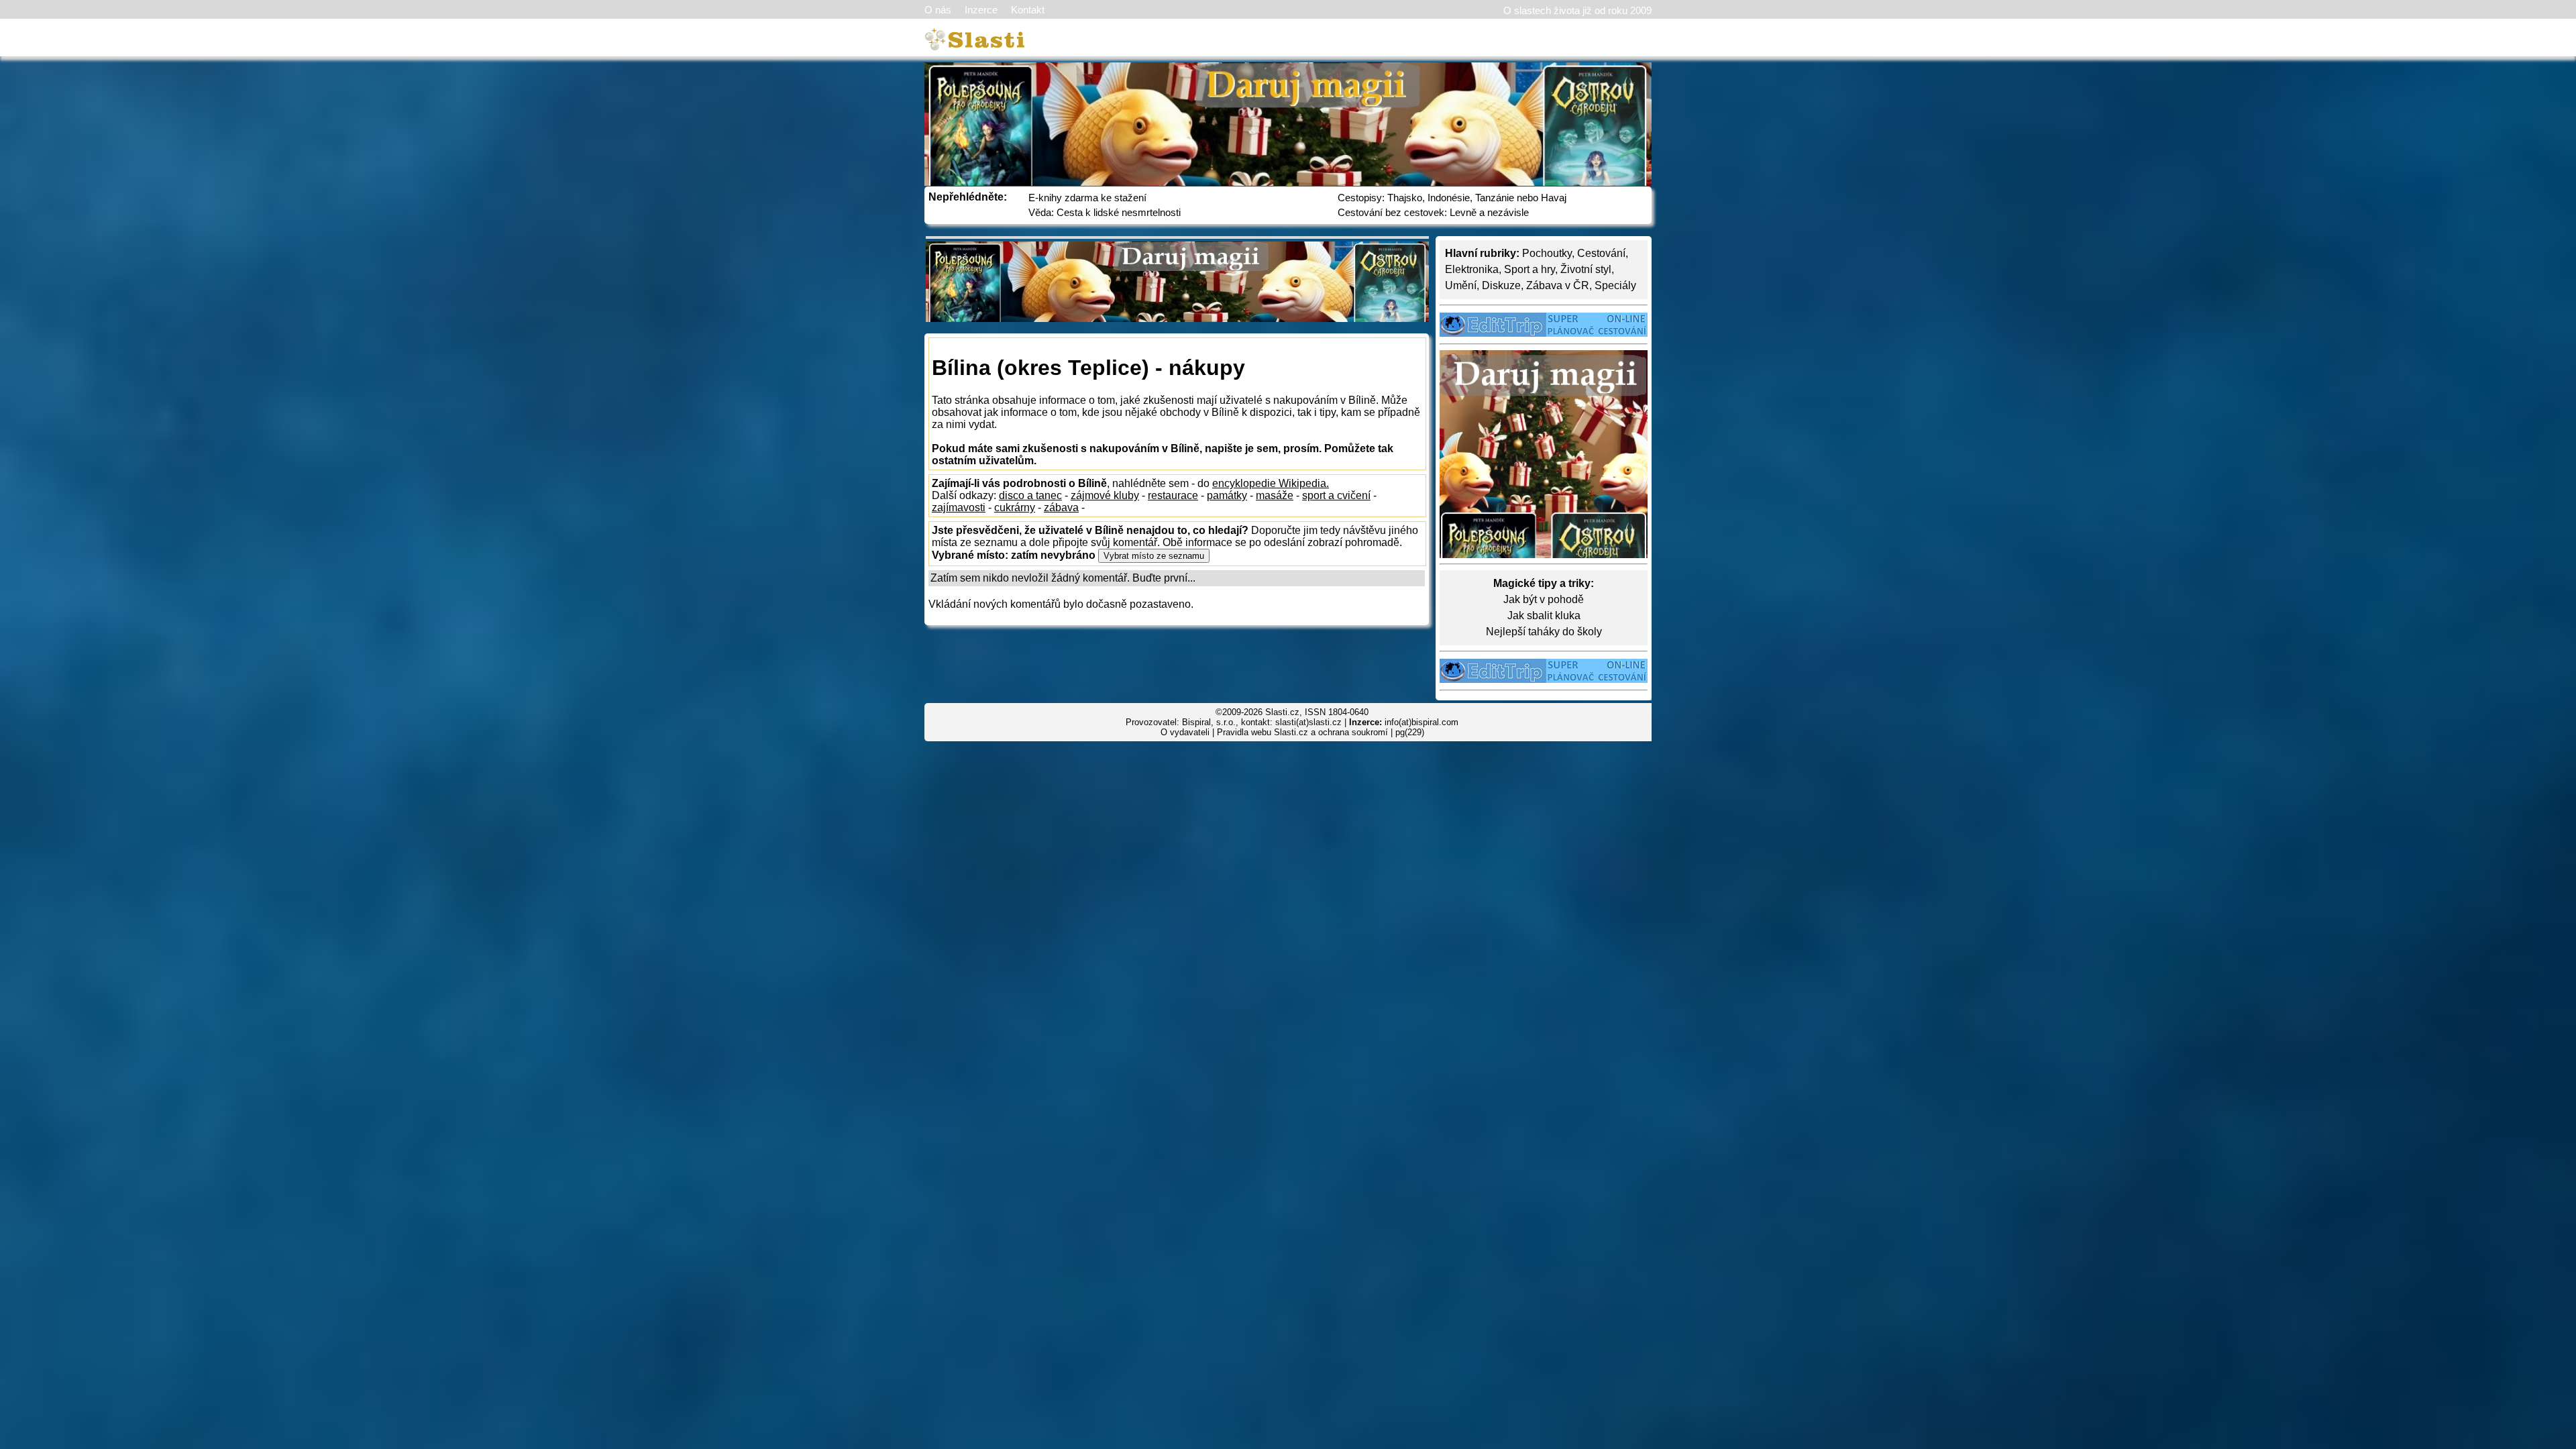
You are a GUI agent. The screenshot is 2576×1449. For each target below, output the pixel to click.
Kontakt (1028, 10)
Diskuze (1501, 285)
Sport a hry (1529, 269)
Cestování (1601, 253)
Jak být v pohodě (1544, 599)
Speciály (1615, 285)
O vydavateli (1185, 732)
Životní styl (1586, 269)
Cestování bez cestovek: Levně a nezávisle (1433, 212)
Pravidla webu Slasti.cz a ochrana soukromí (1302, 732)
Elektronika (1472, 269)
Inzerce (981, 10)
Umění (1461, 285)
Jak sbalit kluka (1544, 615)
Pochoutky (1547, 253)
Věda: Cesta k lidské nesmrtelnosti (1105, 212)
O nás (938, 10)
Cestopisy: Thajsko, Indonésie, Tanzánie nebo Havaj (1452, 198)
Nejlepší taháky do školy (1544, 632)
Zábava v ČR (1558, 285)
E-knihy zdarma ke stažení (1087, 198)
